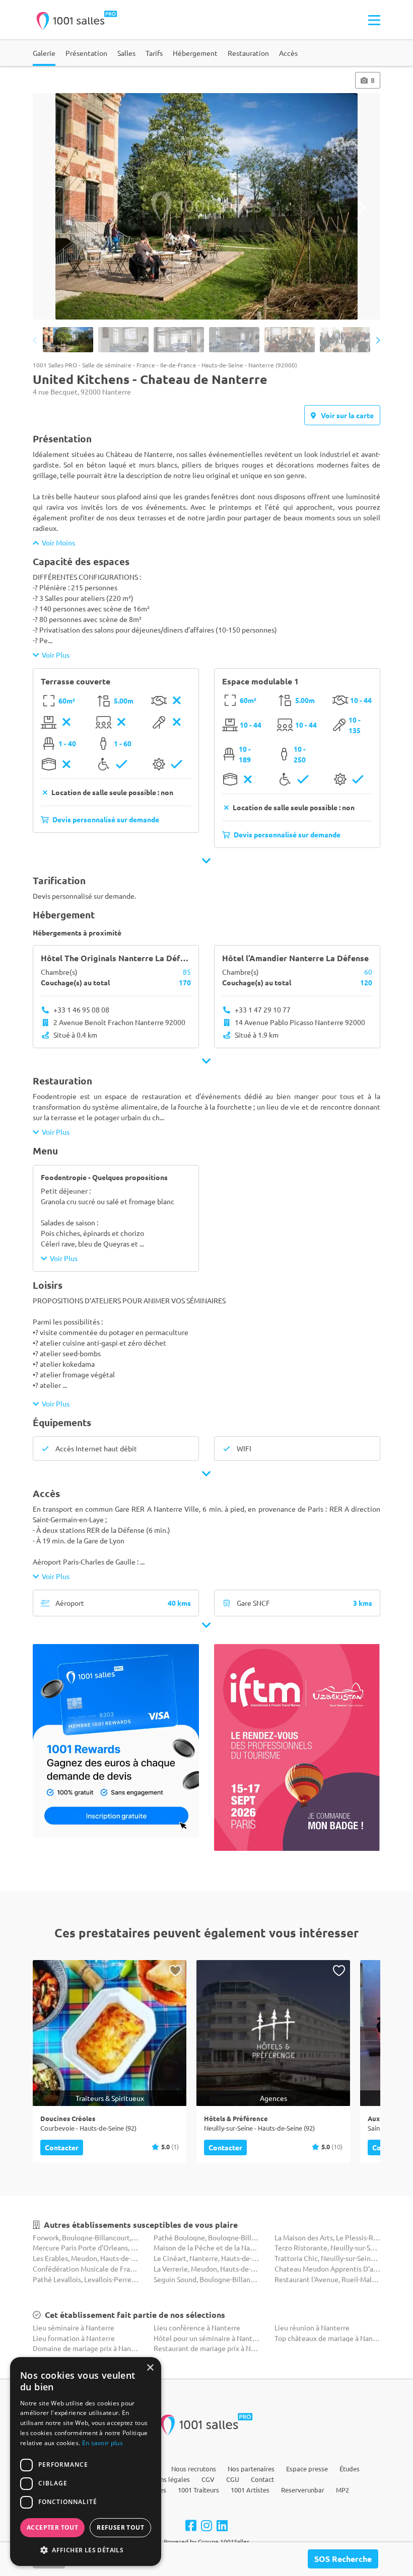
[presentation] (52, 208)
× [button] (150, 2368)
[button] (86, 2550)
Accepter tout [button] (52, 2527)
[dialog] (86, 2462)
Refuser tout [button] (120, 2527)
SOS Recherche (343, 2559)
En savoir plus (102, 2443)
